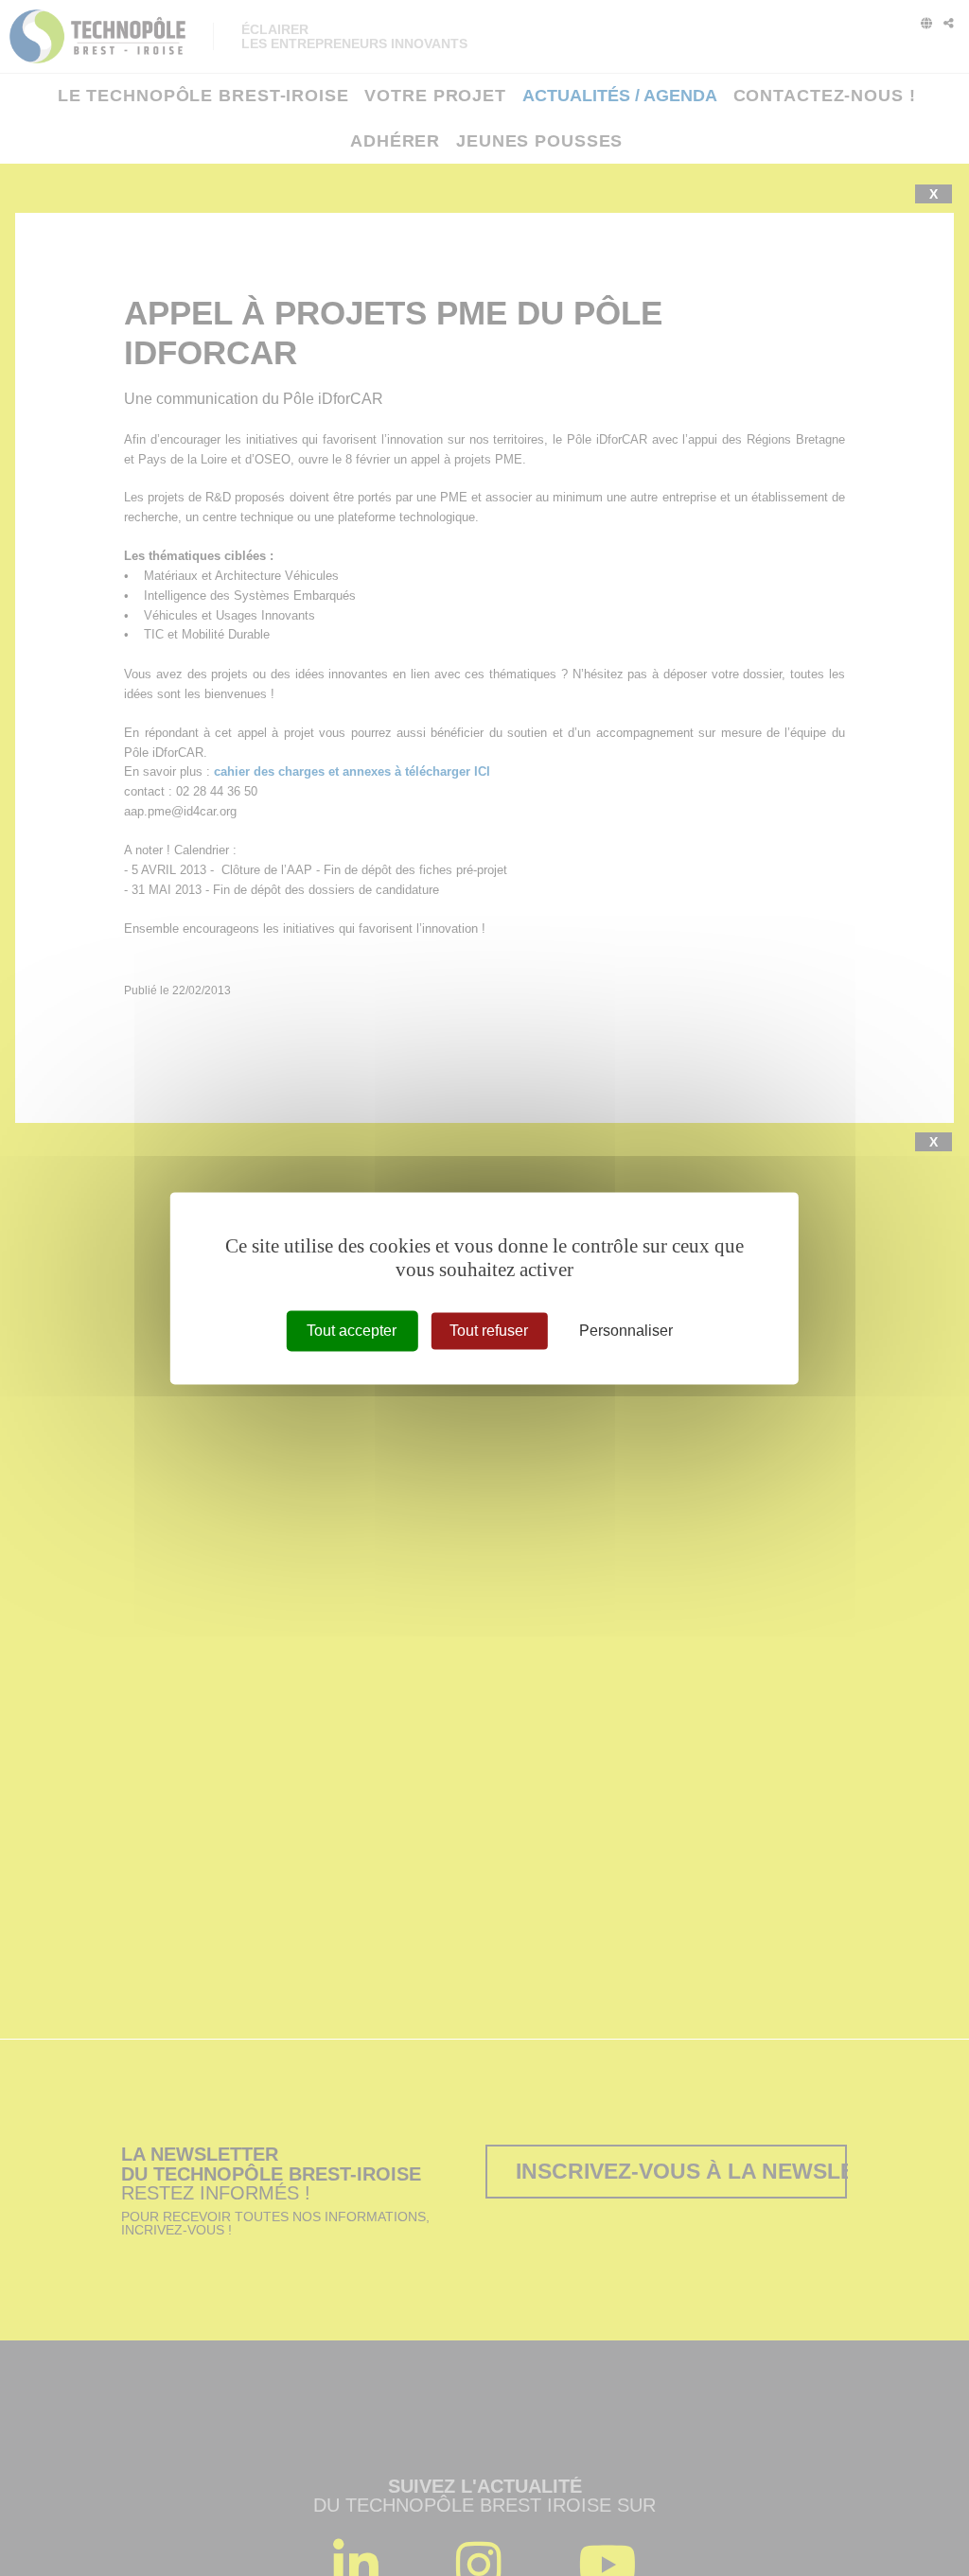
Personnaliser (626, 1331)
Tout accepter (352, 1331)
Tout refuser (489, 1331)
